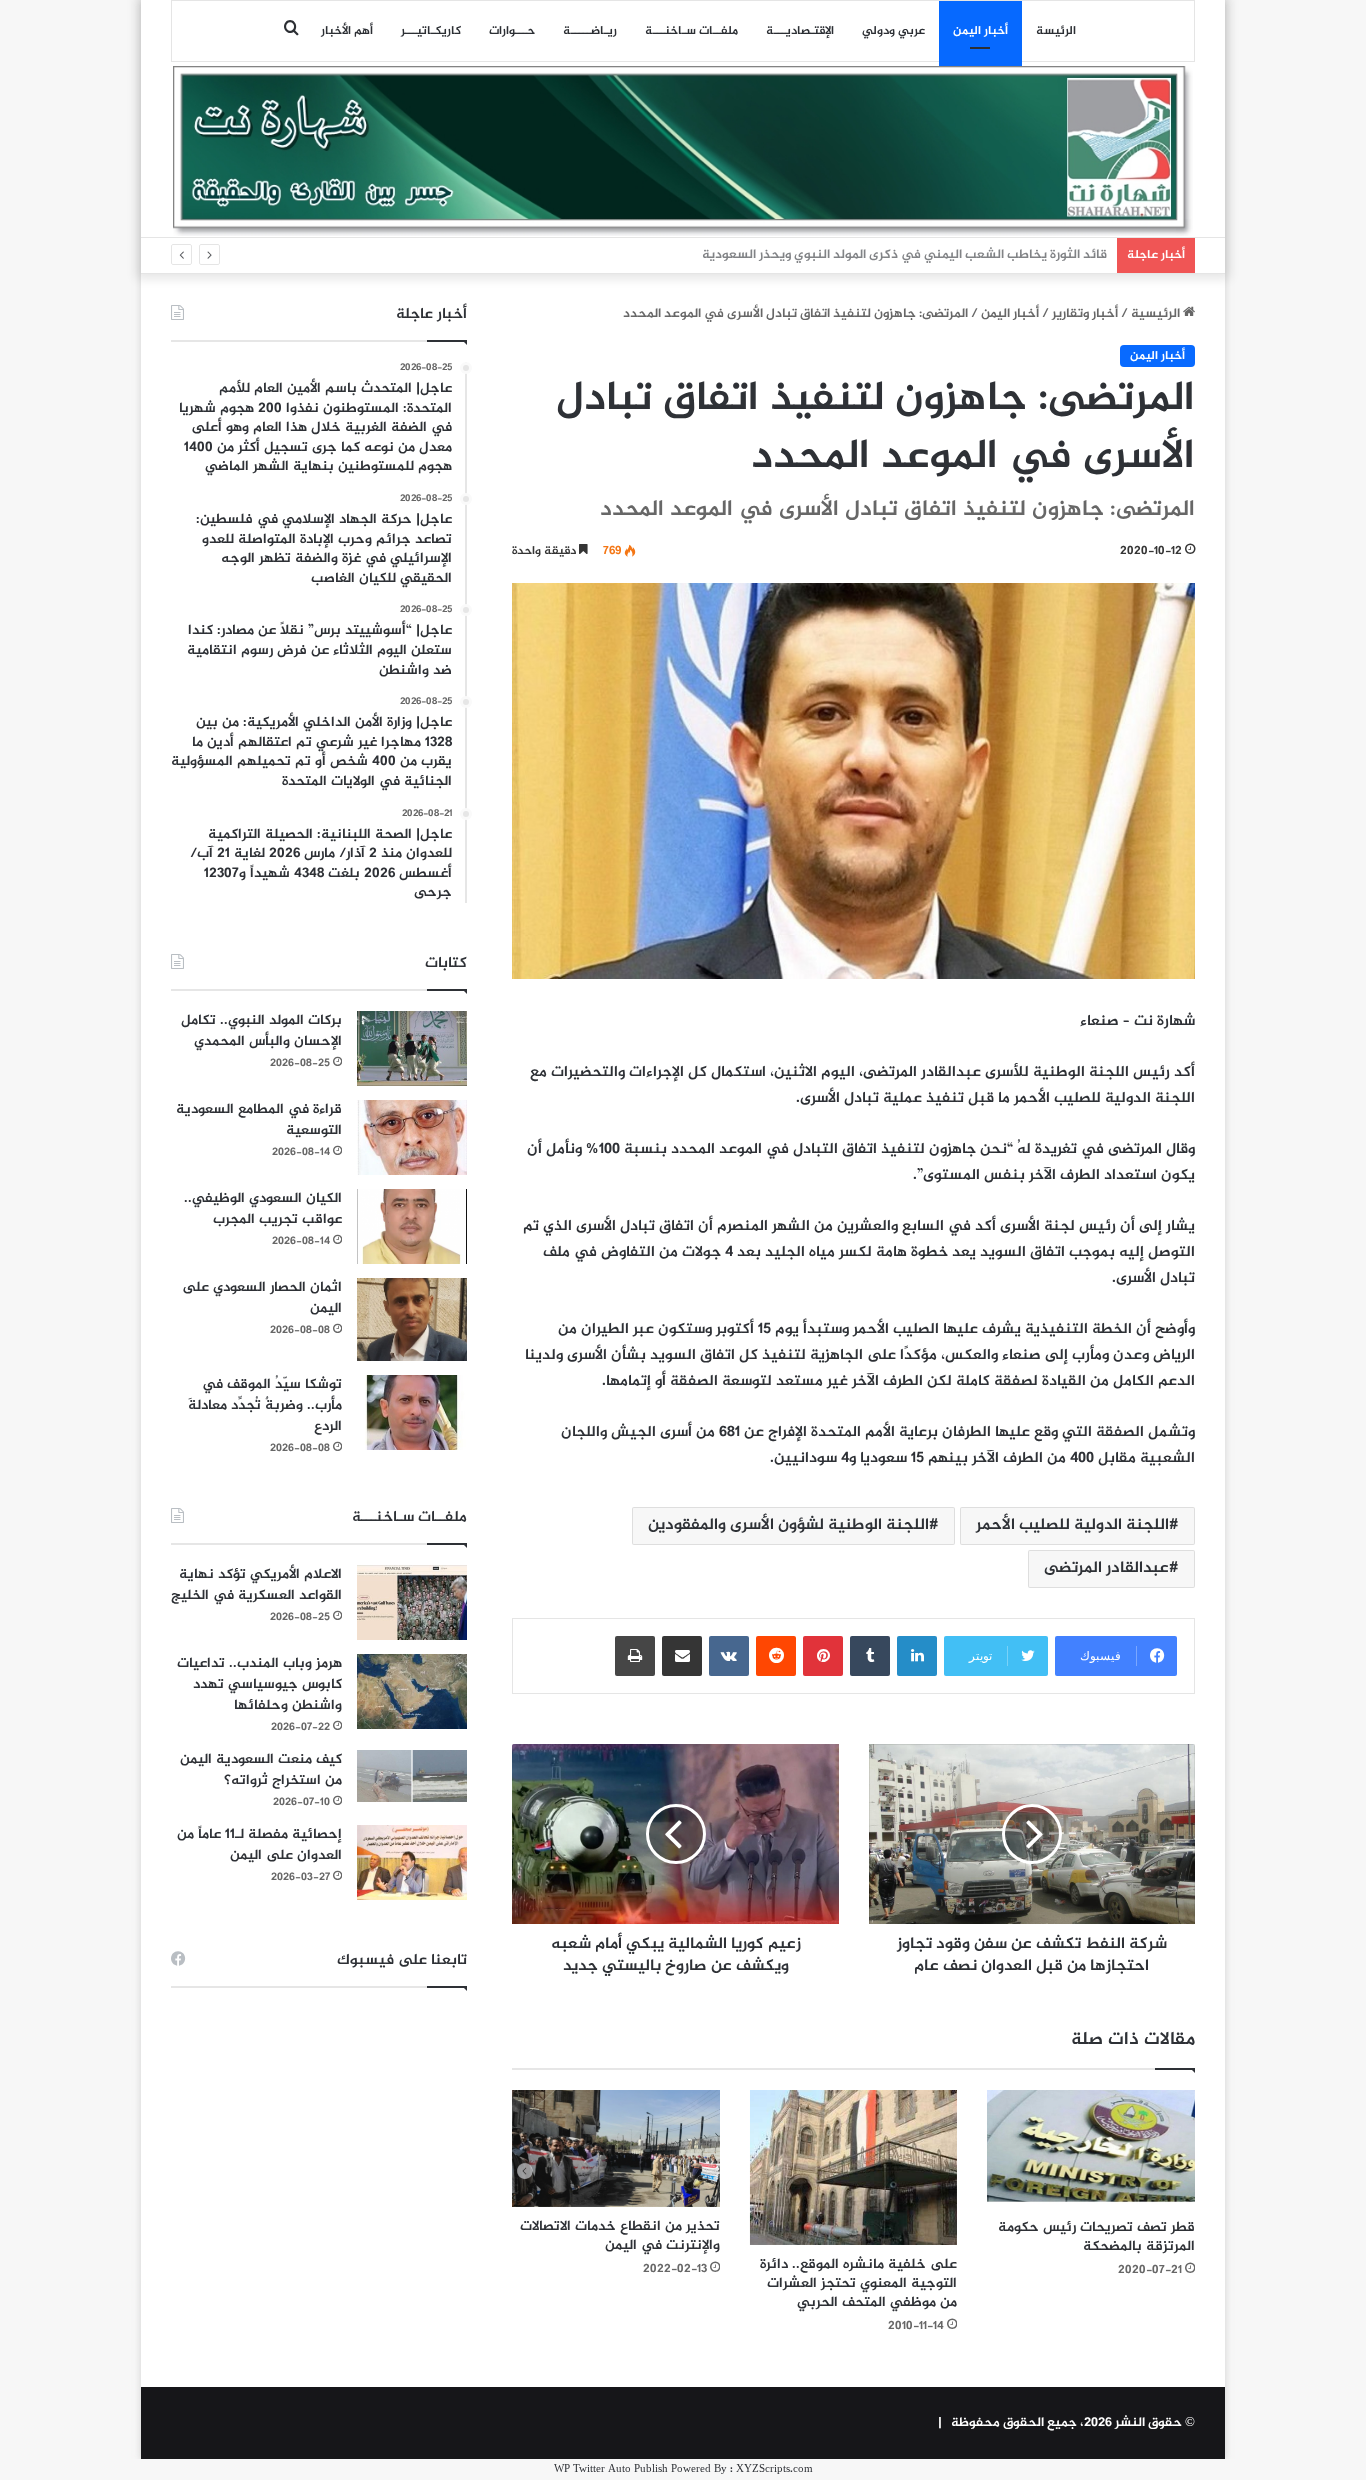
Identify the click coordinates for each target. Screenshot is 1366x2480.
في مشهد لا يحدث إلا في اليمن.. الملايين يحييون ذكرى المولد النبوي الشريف (896, 255)
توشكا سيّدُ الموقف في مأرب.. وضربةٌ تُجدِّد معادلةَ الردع (265, 1405)
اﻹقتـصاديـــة (800, 31)
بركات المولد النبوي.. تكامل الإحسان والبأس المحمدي (261, 1031)
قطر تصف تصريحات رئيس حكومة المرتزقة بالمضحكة (1096, 2237)
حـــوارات (512, 31)
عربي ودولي (893, 31)
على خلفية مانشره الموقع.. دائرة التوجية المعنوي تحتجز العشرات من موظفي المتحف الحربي (858, 2283)
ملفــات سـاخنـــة (691, 31)
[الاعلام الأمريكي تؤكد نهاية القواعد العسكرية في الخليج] (412, 1602)
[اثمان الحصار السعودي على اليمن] (412, 1320)
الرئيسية (1157, 314)
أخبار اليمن (980, 31)
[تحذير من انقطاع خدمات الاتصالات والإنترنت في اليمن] (616, 2148)
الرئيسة (1056, 31)
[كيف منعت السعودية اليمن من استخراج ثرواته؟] (412, 1775)
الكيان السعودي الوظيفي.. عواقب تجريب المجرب (263, 1209)
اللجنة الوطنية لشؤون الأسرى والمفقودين (788, 1525)
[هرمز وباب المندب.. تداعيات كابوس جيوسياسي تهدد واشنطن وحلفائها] (412, 1691)
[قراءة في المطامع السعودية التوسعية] (412, 1137)
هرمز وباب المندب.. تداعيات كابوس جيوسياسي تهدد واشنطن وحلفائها (259, 1684)
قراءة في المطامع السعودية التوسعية (259, 1120)
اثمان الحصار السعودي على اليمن (262, 1298)
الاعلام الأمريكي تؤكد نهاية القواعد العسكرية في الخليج (256, 1585)
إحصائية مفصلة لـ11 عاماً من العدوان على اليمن (259, 1845)
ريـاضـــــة (590, 31)
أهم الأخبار (347, 31)
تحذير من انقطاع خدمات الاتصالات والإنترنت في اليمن (620, 2236)
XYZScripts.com (774, 2469)
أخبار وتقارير (1085, 314)
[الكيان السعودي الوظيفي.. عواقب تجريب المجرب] (412, 1226)
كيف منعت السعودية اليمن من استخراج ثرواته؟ (261, 1770)
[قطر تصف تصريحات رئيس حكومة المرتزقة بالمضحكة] (1091, 2149)
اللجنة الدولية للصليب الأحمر (1072, 1525)
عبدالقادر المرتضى (1106, 1568)
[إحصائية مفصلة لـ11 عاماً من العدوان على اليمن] (412, 1862)
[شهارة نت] (683, 151)
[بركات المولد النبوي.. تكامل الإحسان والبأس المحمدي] (412, 1048)
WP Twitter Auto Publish (611, 2469)
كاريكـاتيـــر (431, 31)
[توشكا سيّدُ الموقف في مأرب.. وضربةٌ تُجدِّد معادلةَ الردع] (412, 1412)
